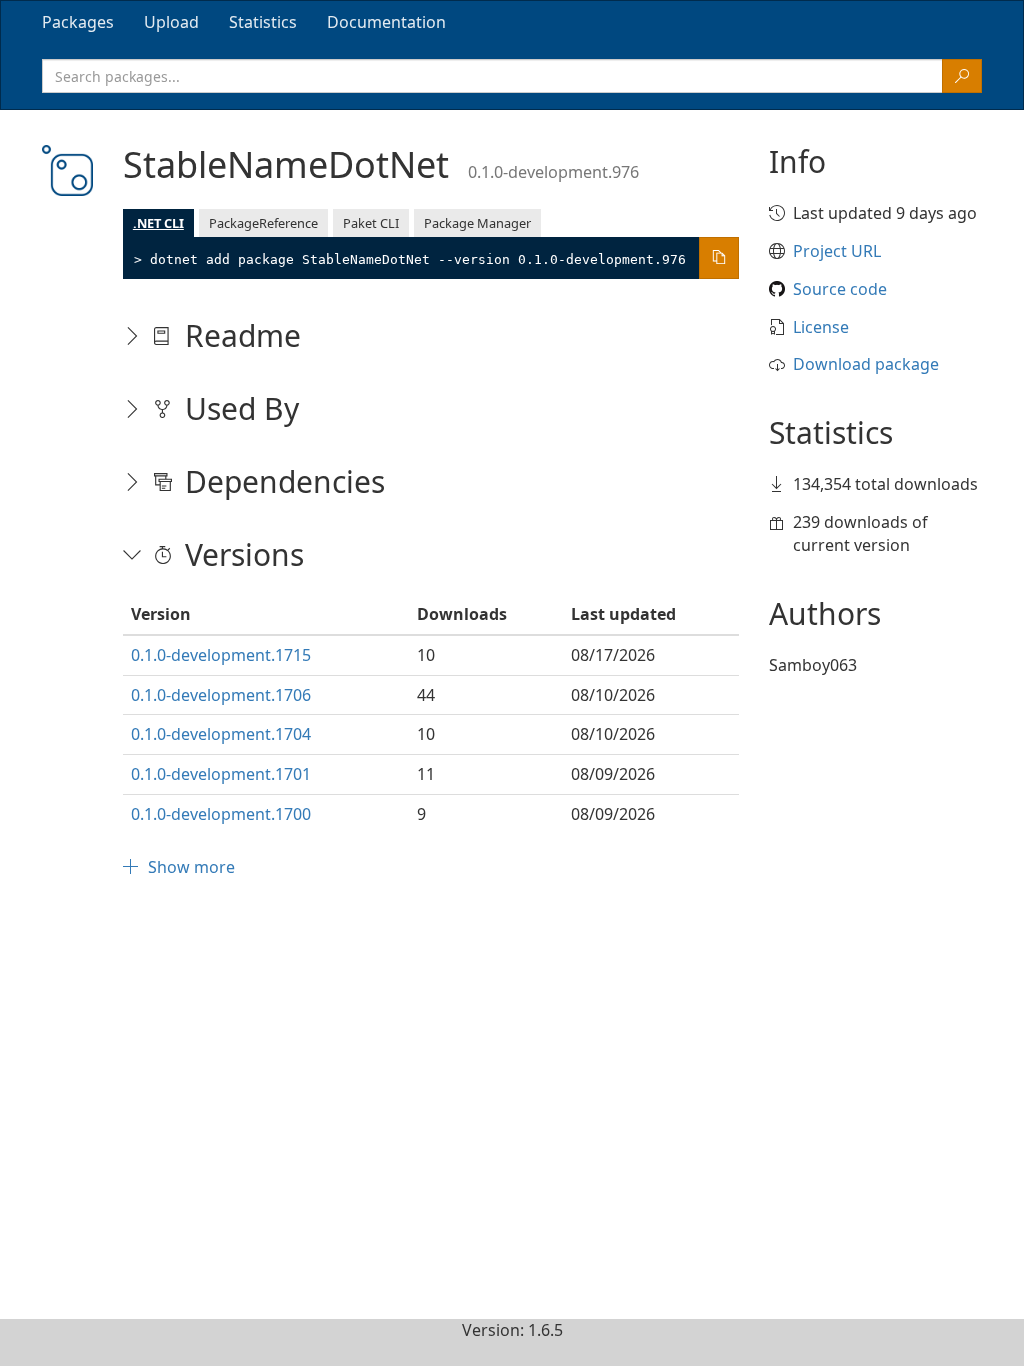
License (821, 327)
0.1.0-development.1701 (221, 774)
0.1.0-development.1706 (221, 695)
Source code (840, 289)
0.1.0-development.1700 (221, 814)
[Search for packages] (962, 76)
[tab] (78, 22)
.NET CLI (158, 223)
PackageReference (263, 223)
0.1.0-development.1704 (221, 734)
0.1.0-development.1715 (221, 655)
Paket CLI (371, 223)
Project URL (837, 251)
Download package (866, 364)
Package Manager (477, 223)
